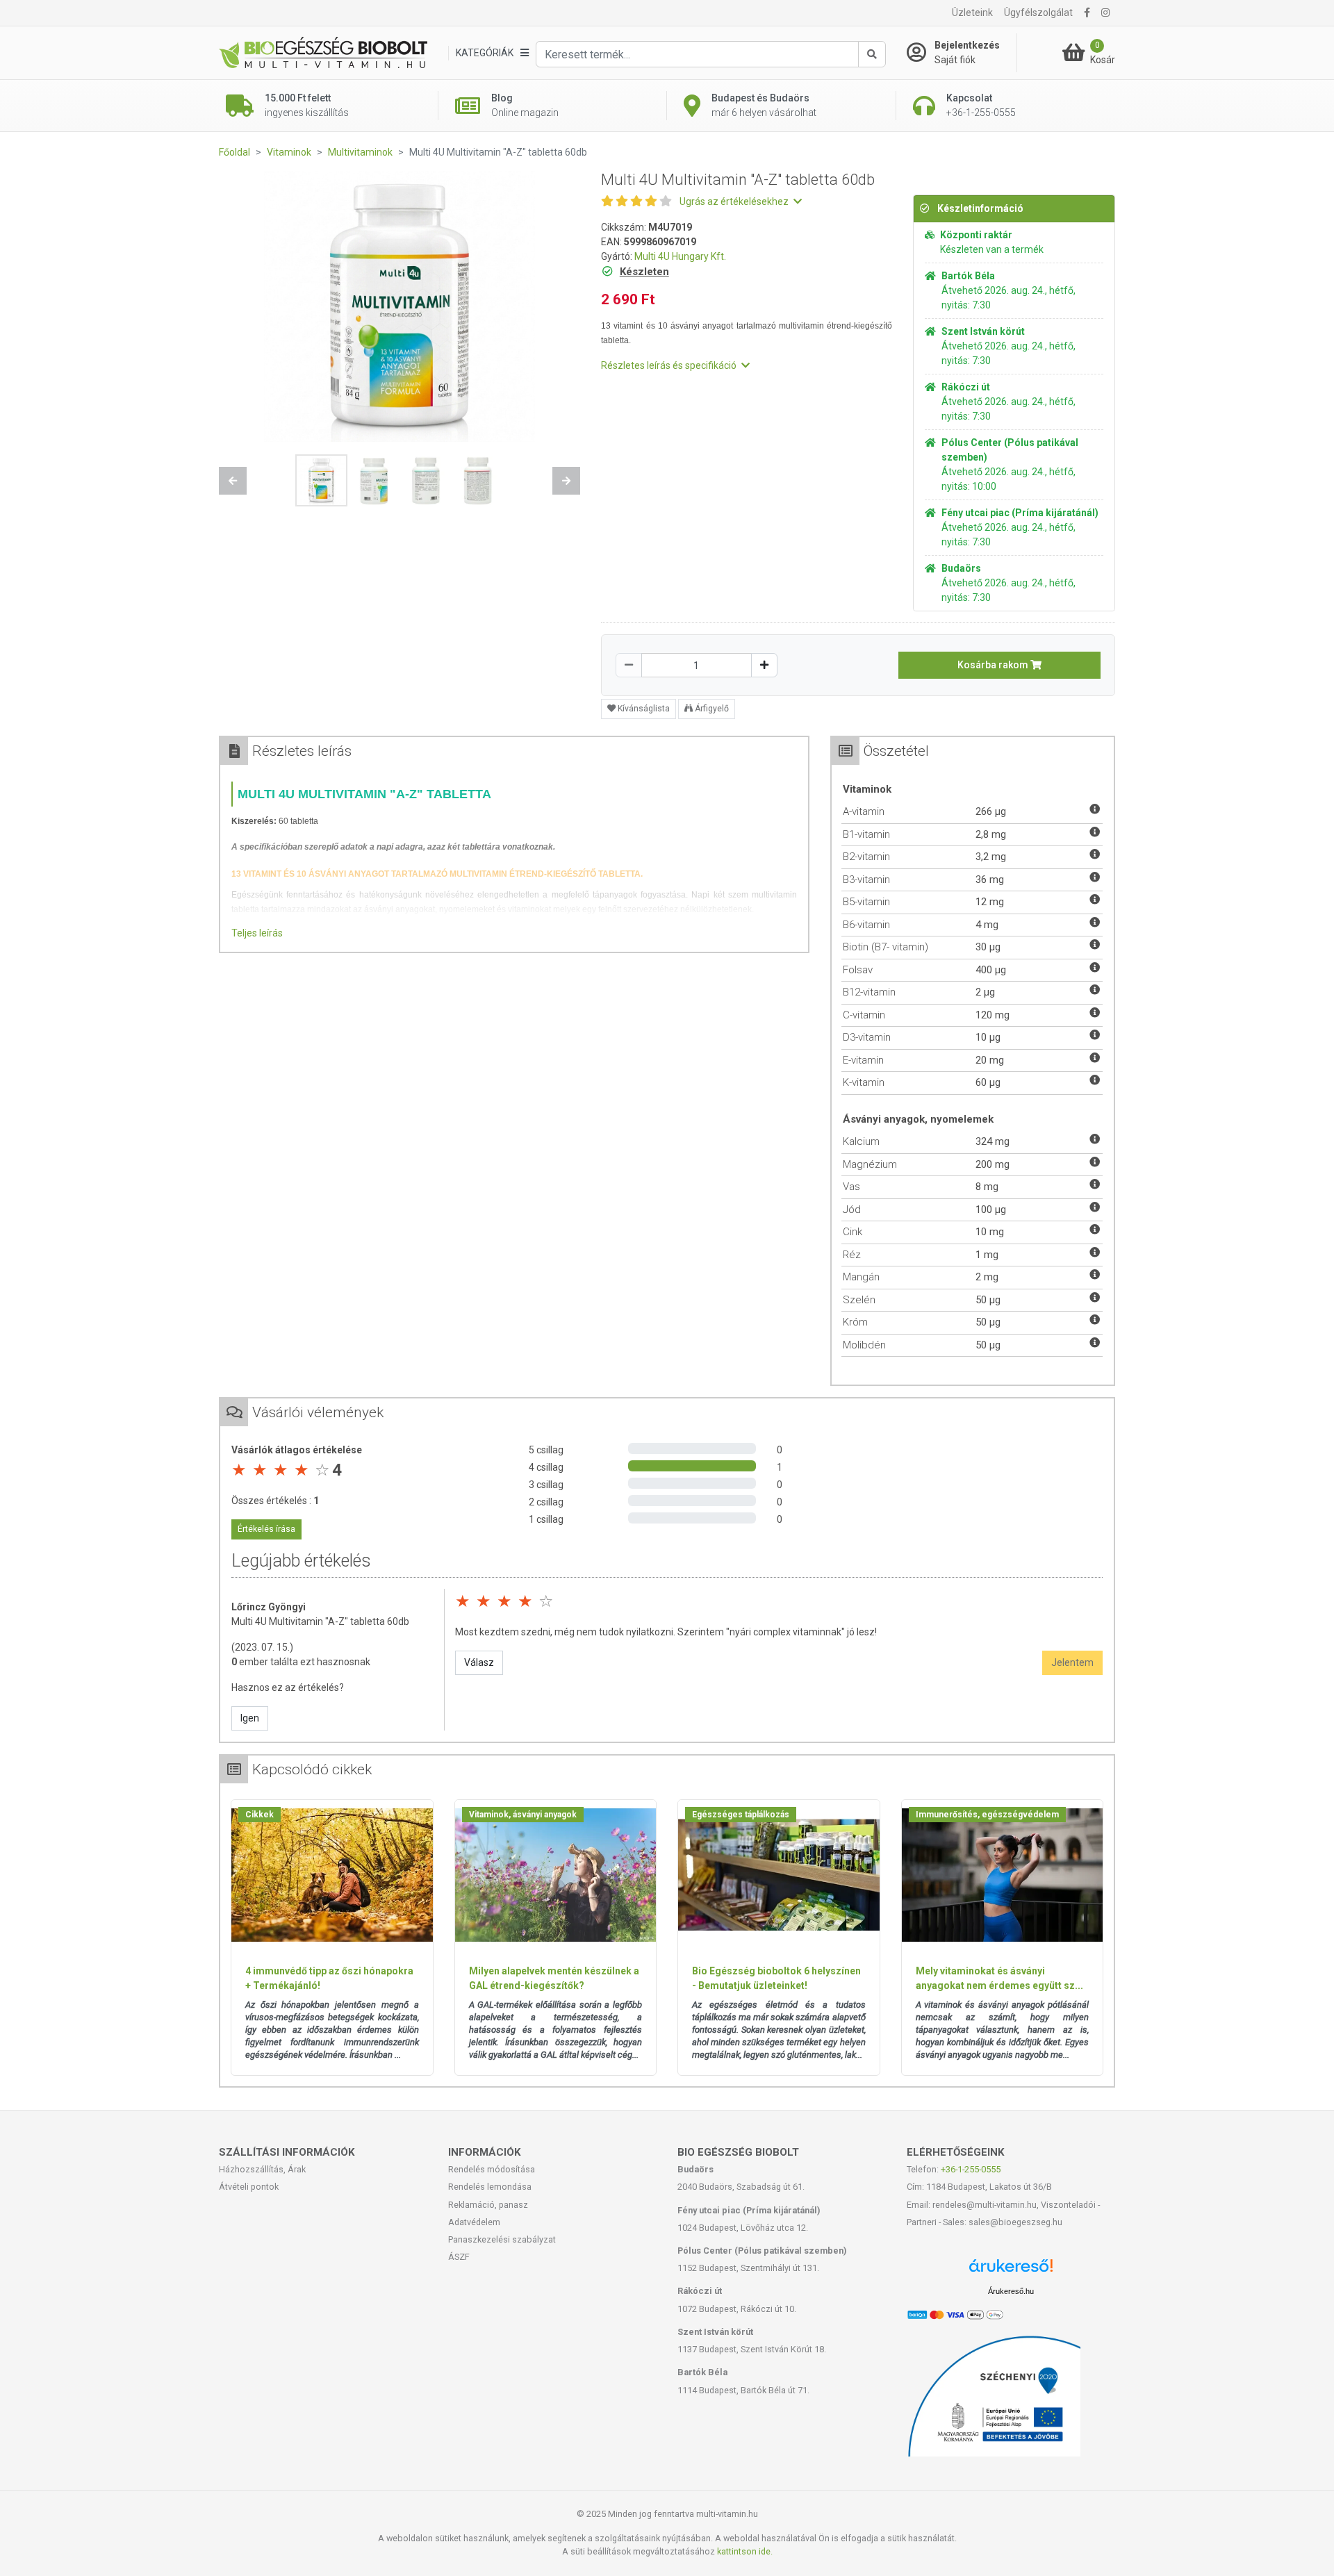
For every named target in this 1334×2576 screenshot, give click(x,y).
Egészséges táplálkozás (741, 1815)
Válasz (479, 1662)
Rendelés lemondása (490, 2187)
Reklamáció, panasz (488, 2205)
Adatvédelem (474, 2222)
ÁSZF (459, 2257)
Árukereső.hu (1011, 2291)
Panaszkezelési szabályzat (502, 2239)
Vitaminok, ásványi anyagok (523, 1815)
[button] (233, 481)
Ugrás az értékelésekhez (735, 201)
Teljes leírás (257, 933)
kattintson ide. (745, 2551)
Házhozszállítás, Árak (262, 2169)
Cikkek (260, 1815)
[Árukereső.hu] (1011, 2271)
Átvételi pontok (249, 2187)
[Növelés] (764, 665)
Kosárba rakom (994, 665)
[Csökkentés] (629, 665)
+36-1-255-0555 (971, 2169)
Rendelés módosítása (492, 2169)
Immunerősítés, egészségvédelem (987, 1815)
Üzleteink (972, 13)
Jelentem (1072, 1662)
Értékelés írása (266, 1529)
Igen (250, 1718)
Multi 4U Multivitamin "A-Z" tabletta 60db (320, 1621)
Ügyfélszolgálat (1038, 13)
